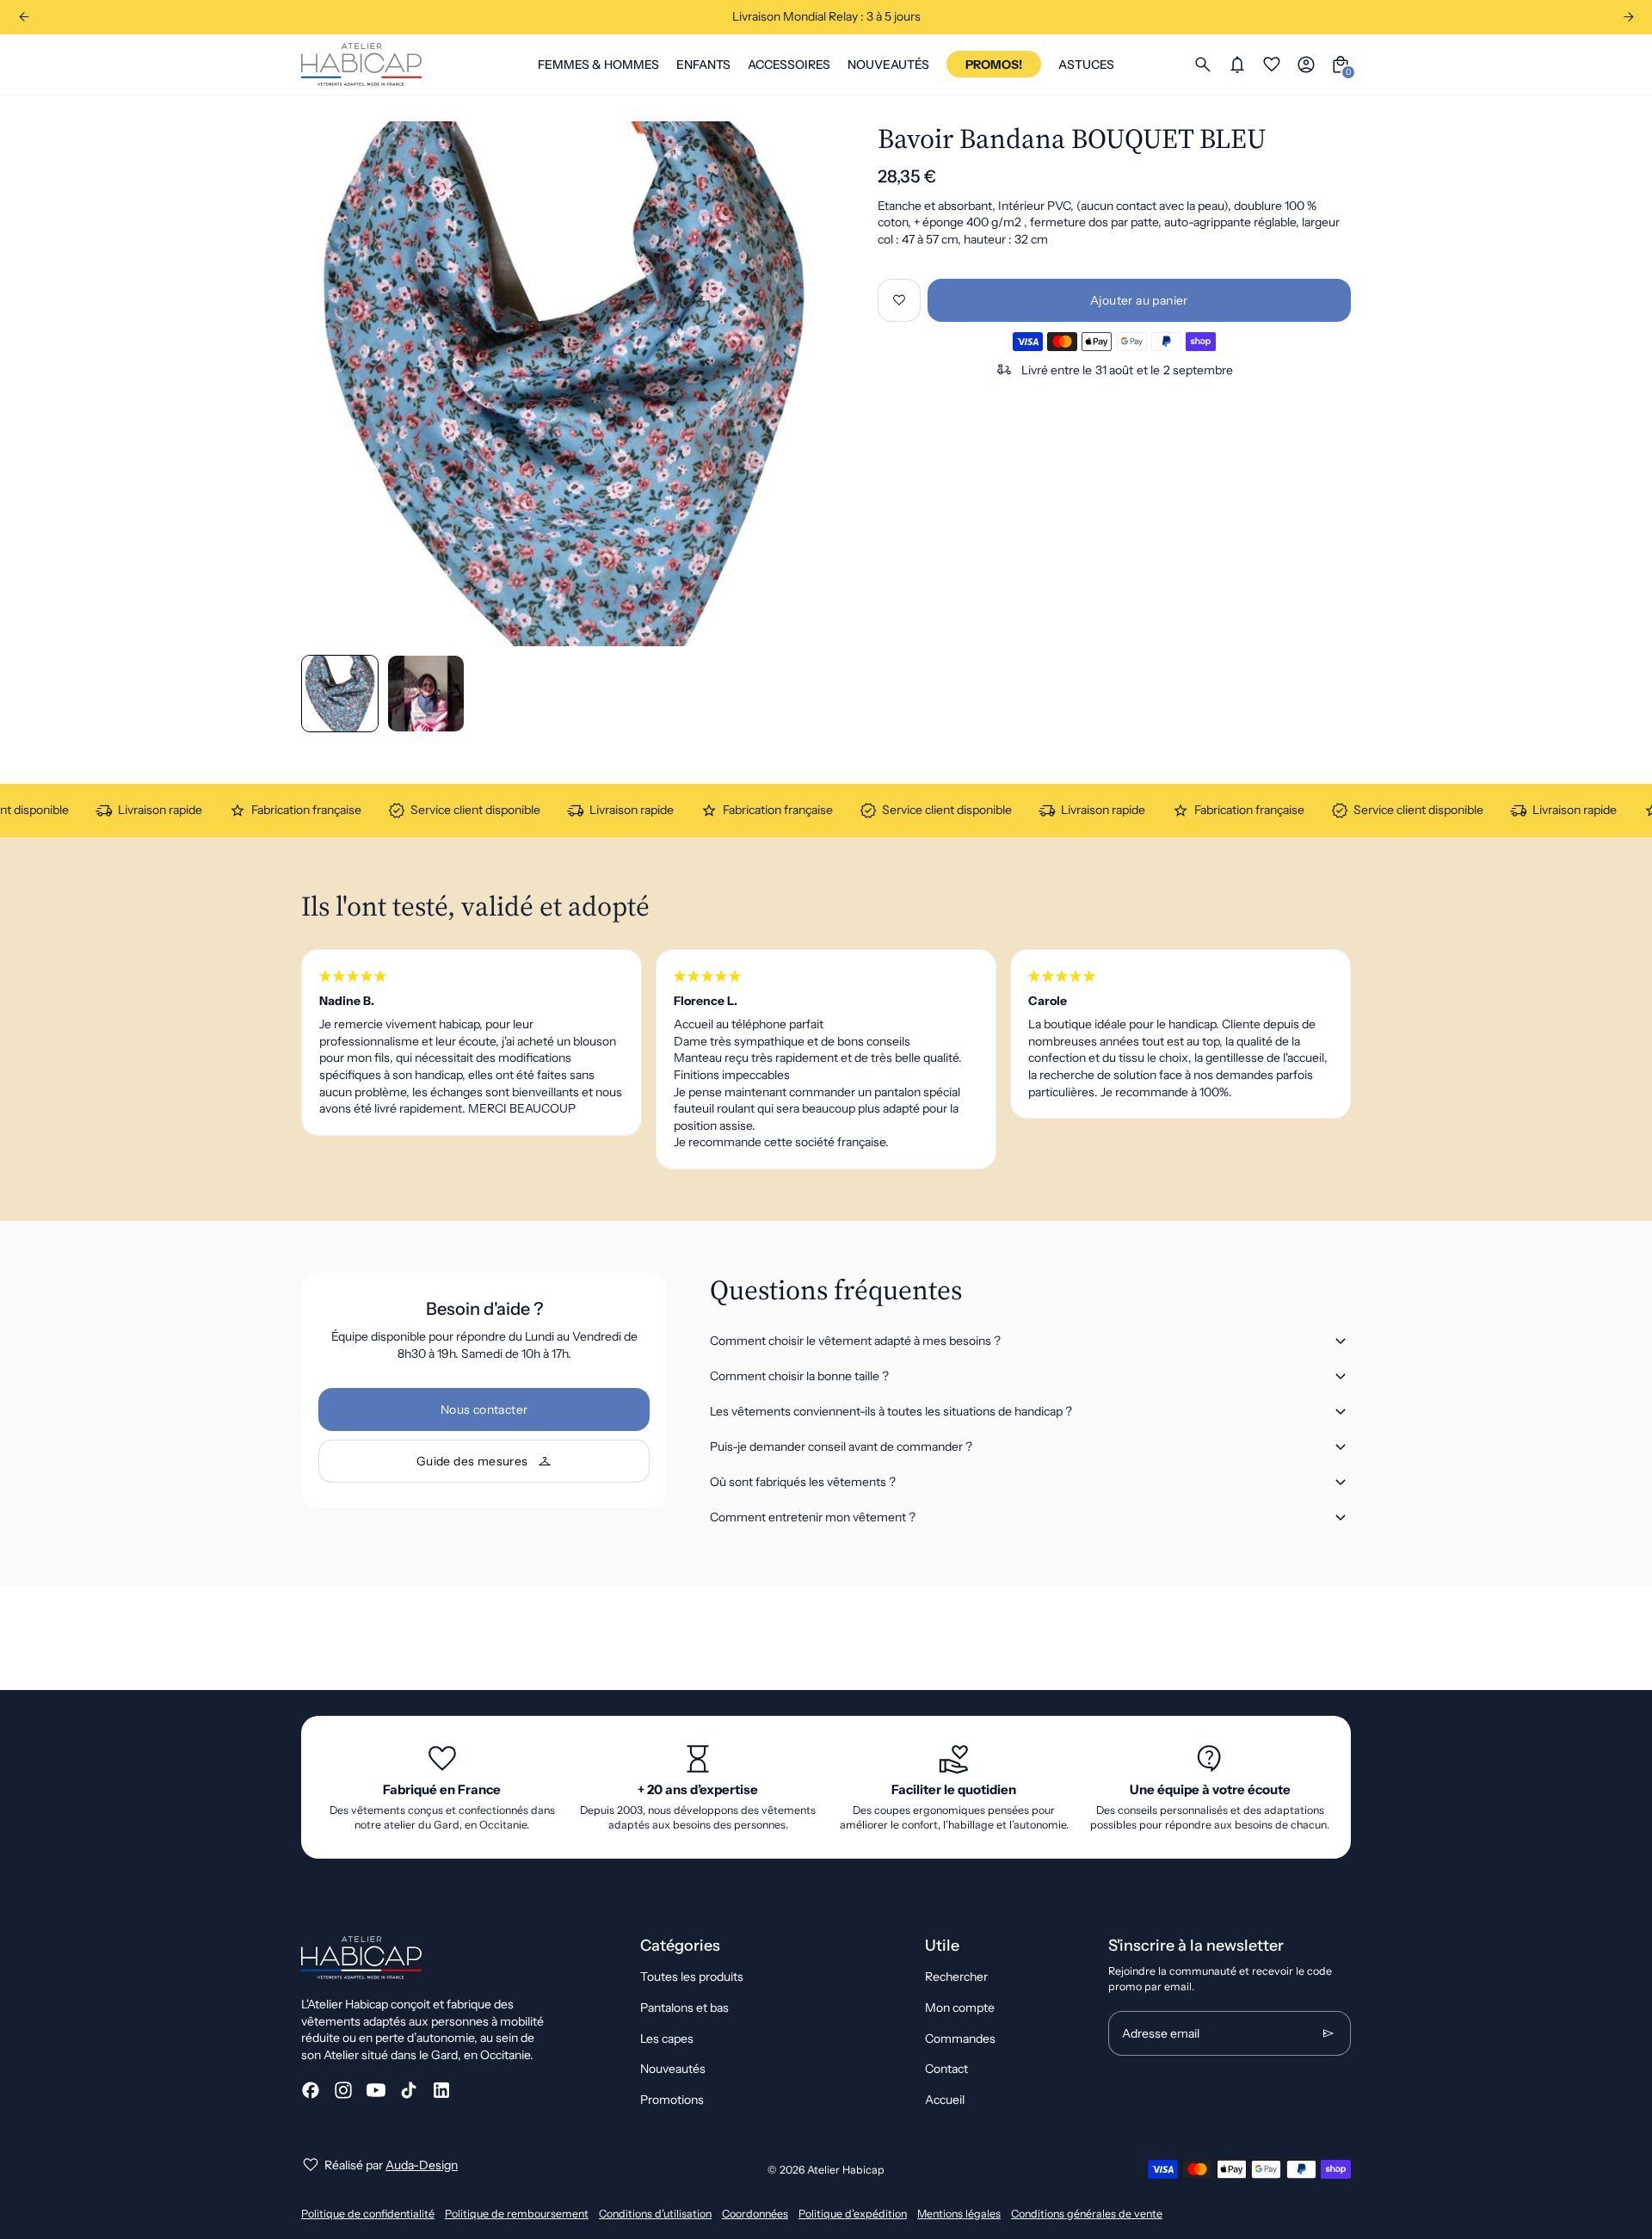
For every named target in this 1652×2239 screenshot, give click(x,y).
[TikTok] (409, 2090)
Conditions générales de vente (1087, 2214)
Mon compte (960, 2008)
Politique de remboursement (517, 2214)
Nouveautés (673, 2069)
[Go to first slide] (1628, 17)
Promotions (672, 2100)
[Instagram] (343, 2090)
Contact (946, 2069)
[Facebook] (311, 2090)
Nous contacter (484, 1409)
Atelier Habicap (846, 2170)
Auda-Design (422, 2165)
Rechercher (956, 1977)
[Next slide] (799, 383)
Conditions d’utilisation (655, 2214)
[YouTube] (376, 2090)
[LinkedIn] (441, 2090)
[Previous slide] (24, 17)
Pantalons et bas (684, 2008)
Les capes (667, 2039)
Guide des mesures (472, 1461)
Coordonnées (755, 2214)
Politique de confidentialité (368, 2214)
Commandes (960, 2039)
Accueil (945, 2100)
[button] (426, 694)
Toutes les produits (692, 1977)
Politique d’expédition (853, 2214)
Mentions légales (959, 2214)
